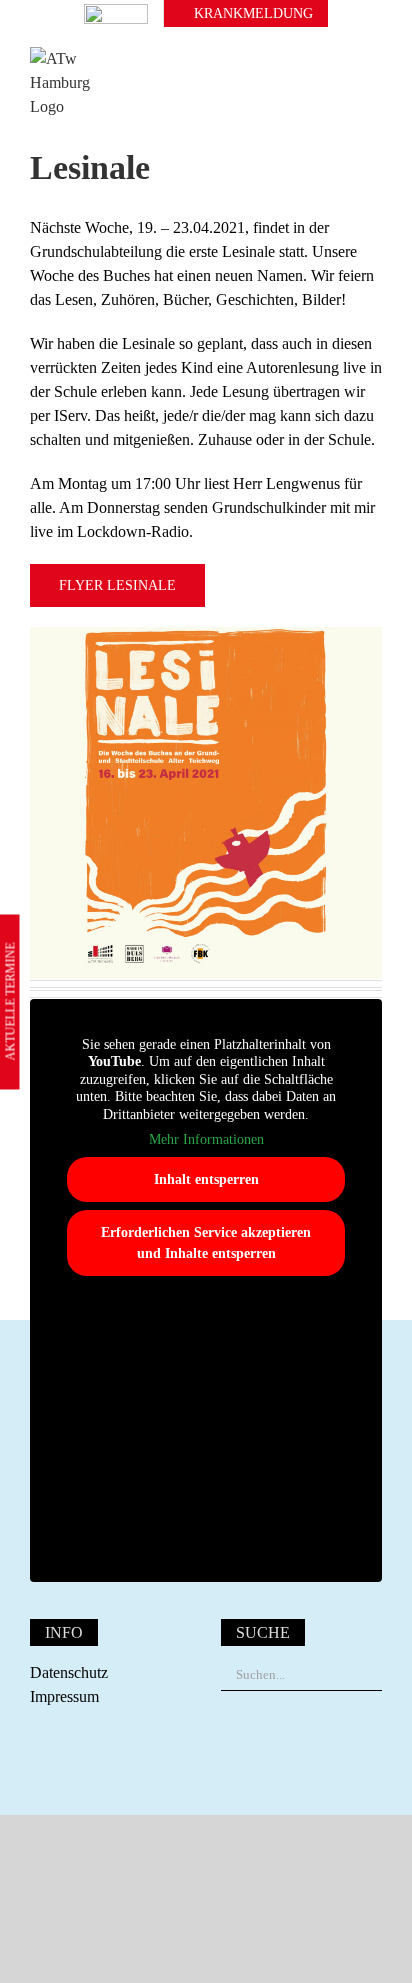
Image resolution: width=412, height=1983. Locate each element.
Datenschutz (69, 1672)
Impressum (64, 1696)
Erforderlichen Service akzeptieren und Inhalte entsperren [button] (206, 1243)
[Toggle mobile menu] (374, 82)
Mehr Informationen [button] (206, 1139)
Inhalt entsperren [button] (206, 1179)
